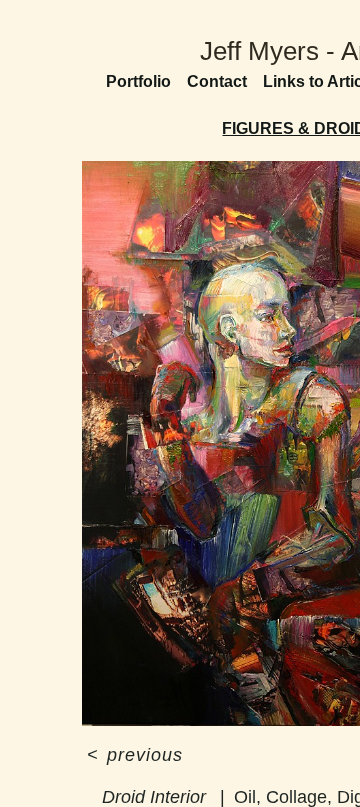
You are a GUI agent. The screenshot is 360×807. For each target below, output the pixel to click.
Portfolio (138, 81)
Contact (217, 81)
